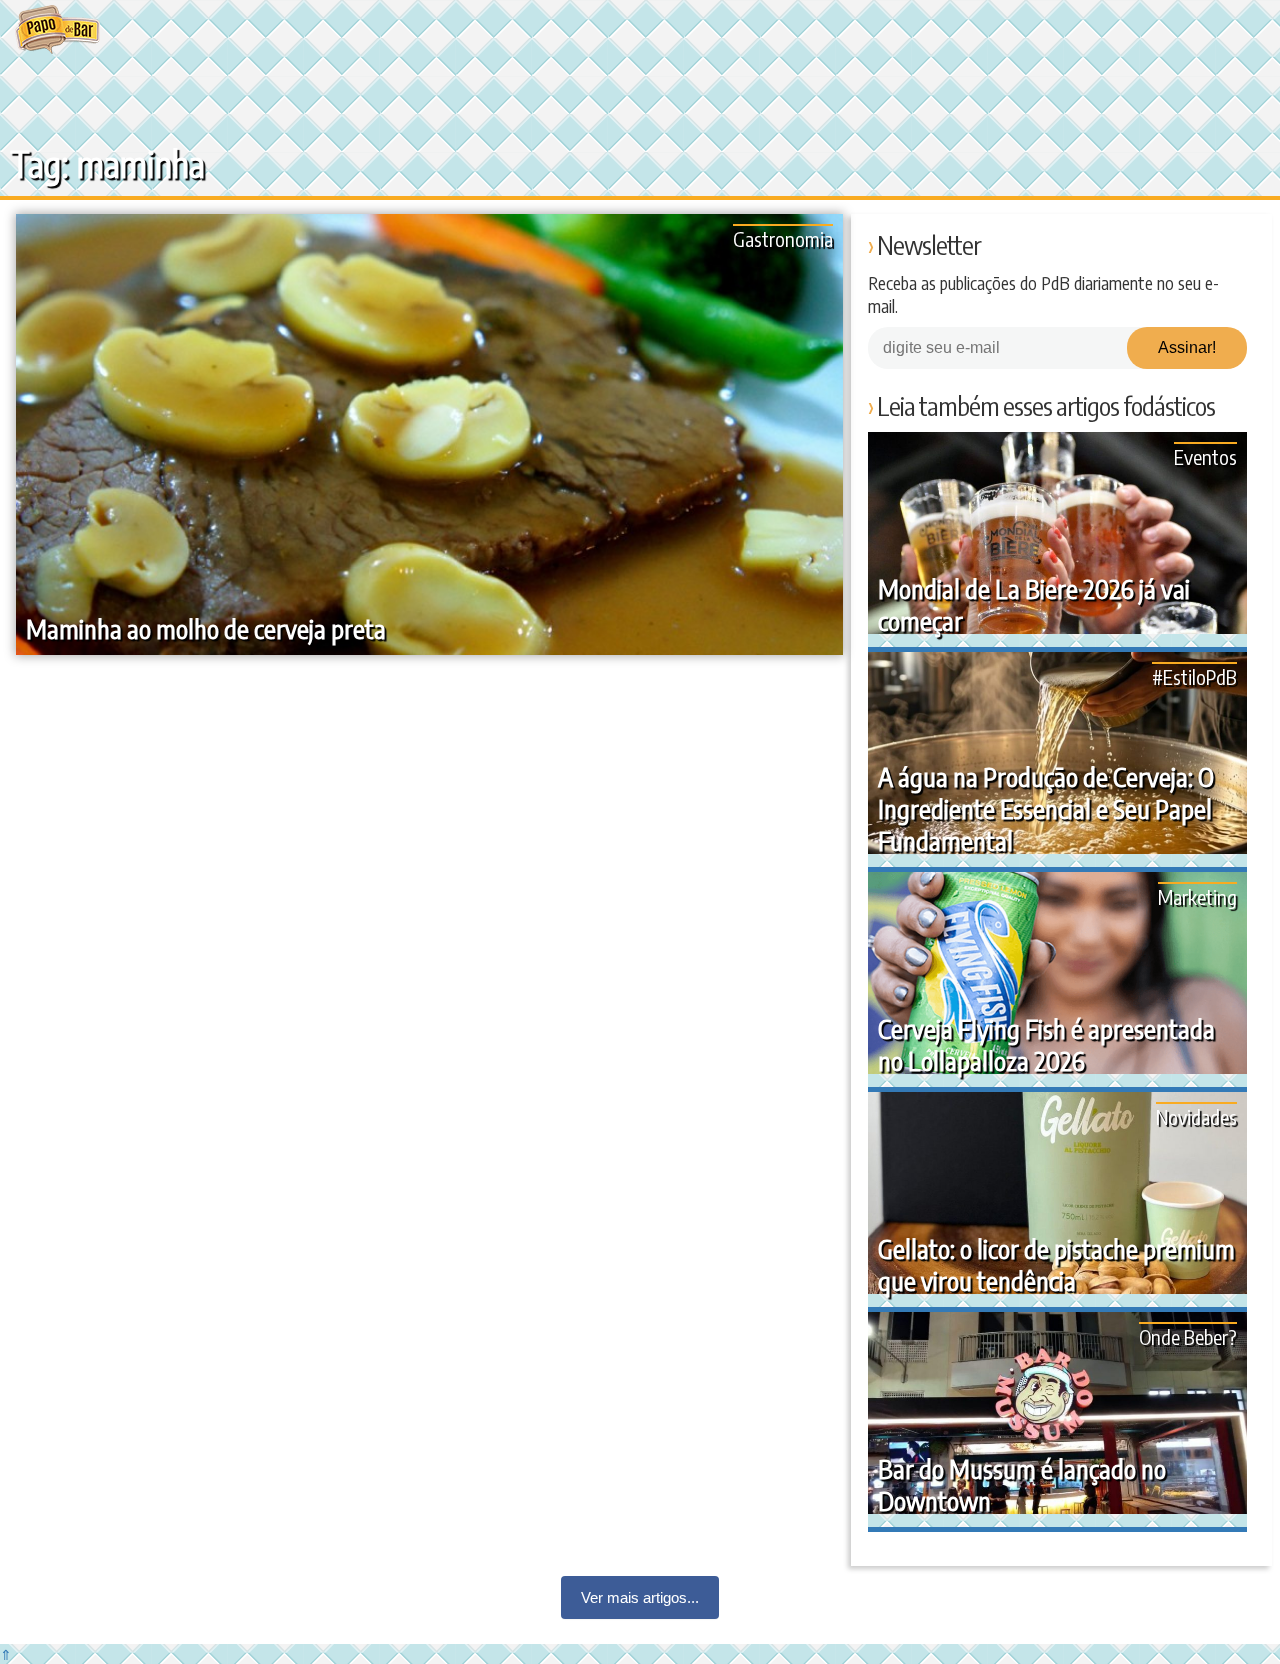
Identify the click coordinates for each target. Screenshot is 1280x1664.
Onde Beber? (1188, 1336)
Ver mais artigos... (640, 1597)
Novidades (1196, 1116)
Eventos (1205, 456)
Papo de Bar (57, 30)
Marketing (1197, 896)
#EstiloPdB (1194, 676)
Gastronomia (783, 238)
